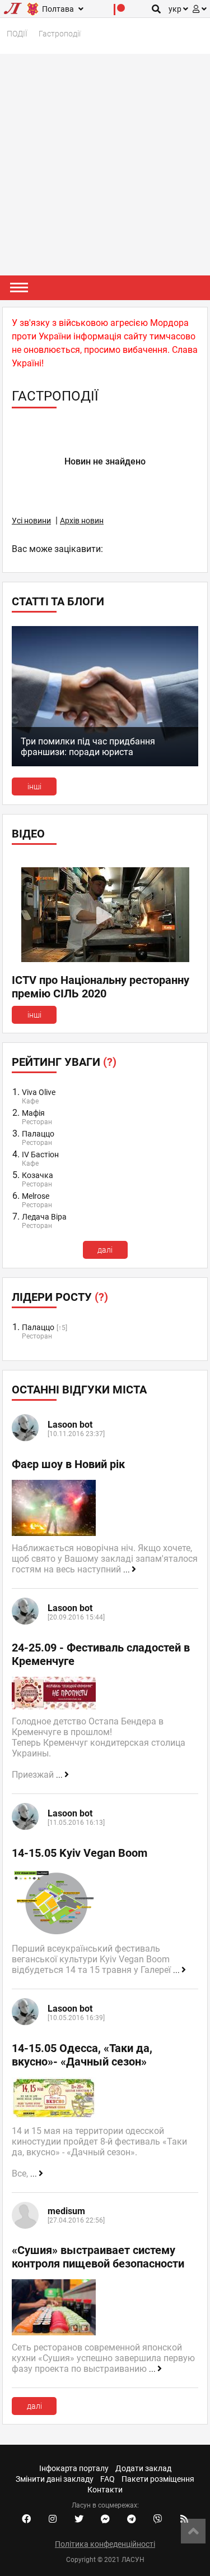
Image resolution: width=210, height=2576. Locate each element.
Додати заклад (143, 2468)
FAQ (108, 2479)
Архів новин (82, 521)
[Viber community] (158, 2519)
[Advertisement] (105, 165)
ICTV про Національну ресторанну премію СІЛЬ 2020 (101, 987)
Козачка (38, 1175)
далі (105, 1250)
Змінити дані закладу (55, 2479)
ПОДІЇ (17, 34)
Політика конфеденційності (105, 2544)
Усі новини (31, 521)
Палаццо (38, 1134)
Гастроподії (60, 34)
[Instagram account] (53, 2519)
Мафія (33, 1113)
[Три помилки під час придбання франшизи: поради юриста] (105, 763)
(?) (110, 1062)
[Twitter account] (79, 2519)
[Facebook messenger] (105, 2519)
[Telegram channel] (132, 2519)
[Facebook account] (26, 2519)
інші (34, 786)
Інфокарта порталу (74, 2468)
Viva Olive (39, 1092)
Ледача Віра (44, 1217)
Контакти (105, 2490)
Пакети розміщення (158, 2479)
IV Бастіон (40, 1154)
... (127, 1570)
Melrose (36, 1196)
